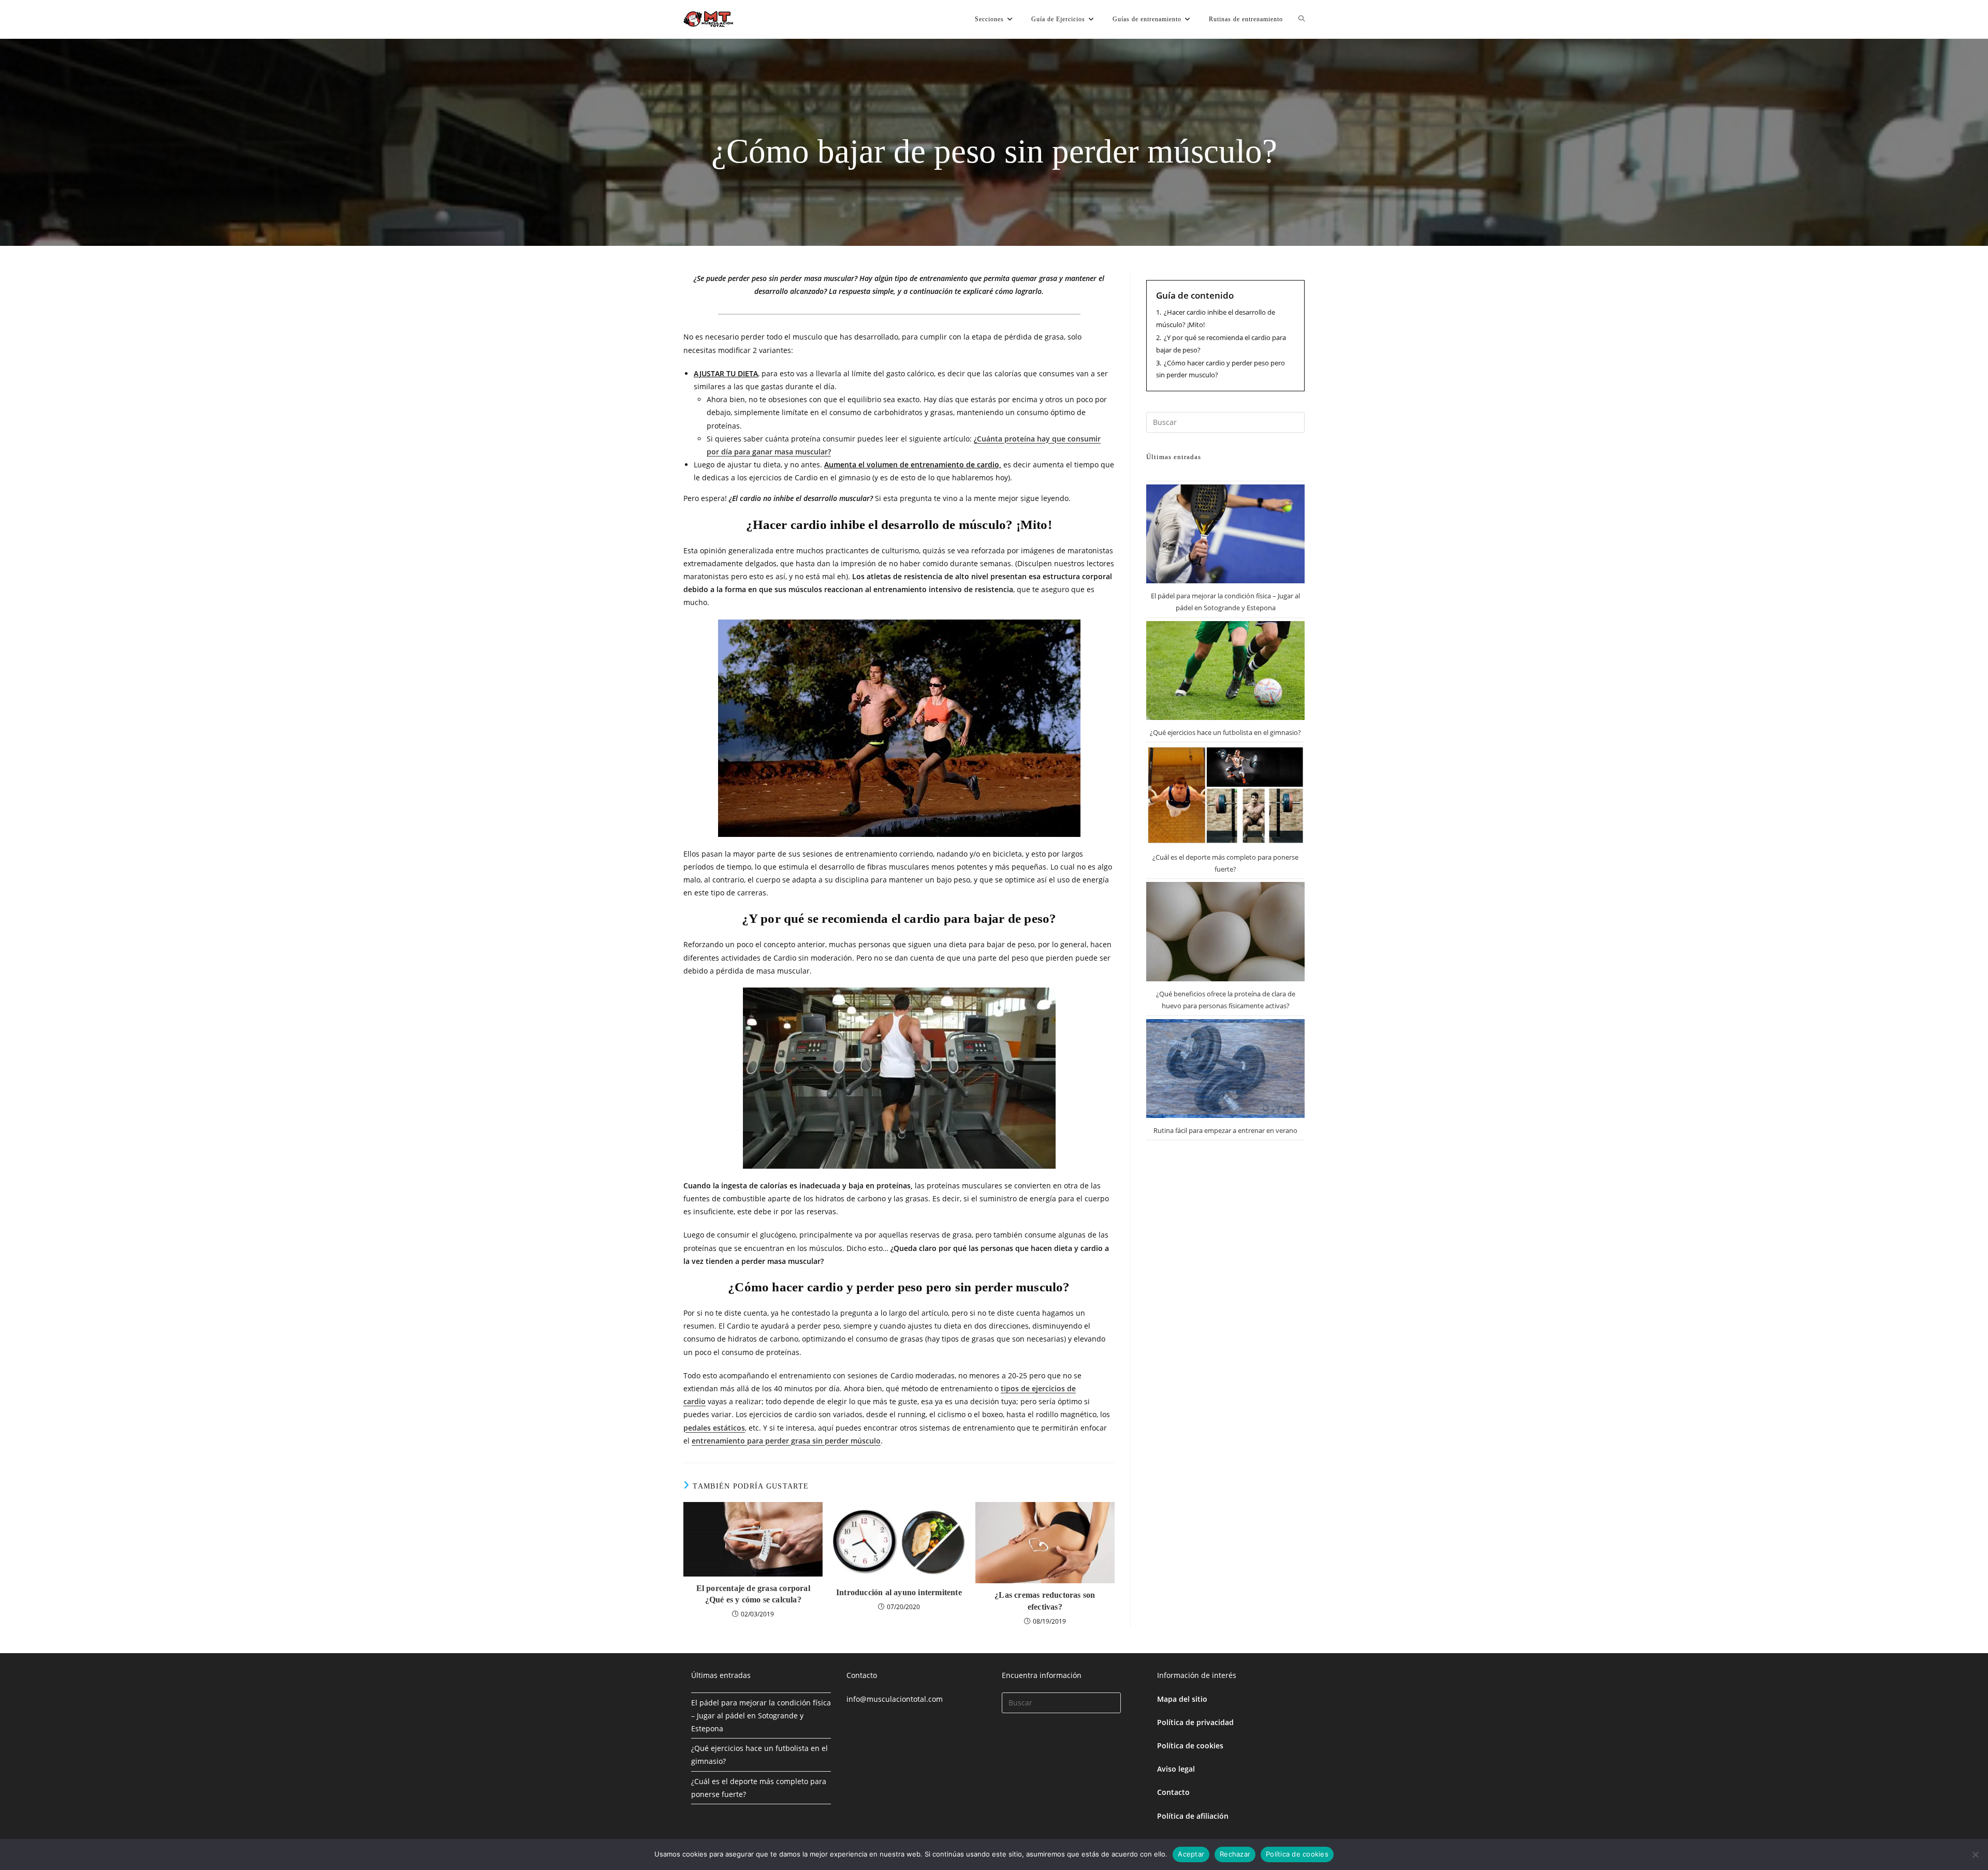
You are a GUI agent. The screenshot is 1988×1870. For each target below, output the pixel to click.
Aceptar (1191, 1854)
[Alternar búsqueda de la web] (1302, 19)
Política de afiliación (1193, 1816)
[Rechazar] (1975, 1854)
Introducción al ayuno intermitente (899, 1592)
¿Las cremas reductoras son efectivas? (1045, 1601)
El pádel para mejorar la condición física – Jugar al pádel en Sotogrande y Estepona (761, 1716)
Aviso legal (1176, 1769)
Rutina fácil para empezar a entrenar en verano (1225, 1130)
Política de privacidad (1195, 1722)
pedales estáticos (714, 1428)
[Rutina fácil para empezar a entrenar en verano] (1225, 1069)
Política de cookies (1190, 1746)
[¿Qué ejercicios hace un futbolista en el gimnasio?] (1225, 671)
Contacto (1173, 1792)
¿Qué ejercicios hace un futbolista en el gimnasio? (1225, 732)
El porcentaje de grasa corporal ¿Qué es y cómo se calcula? (753, 1594)
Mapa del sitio (1182, 1699)
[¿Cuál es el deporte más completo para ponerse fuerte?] (1225, 795)
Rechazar (1235, 1854)
